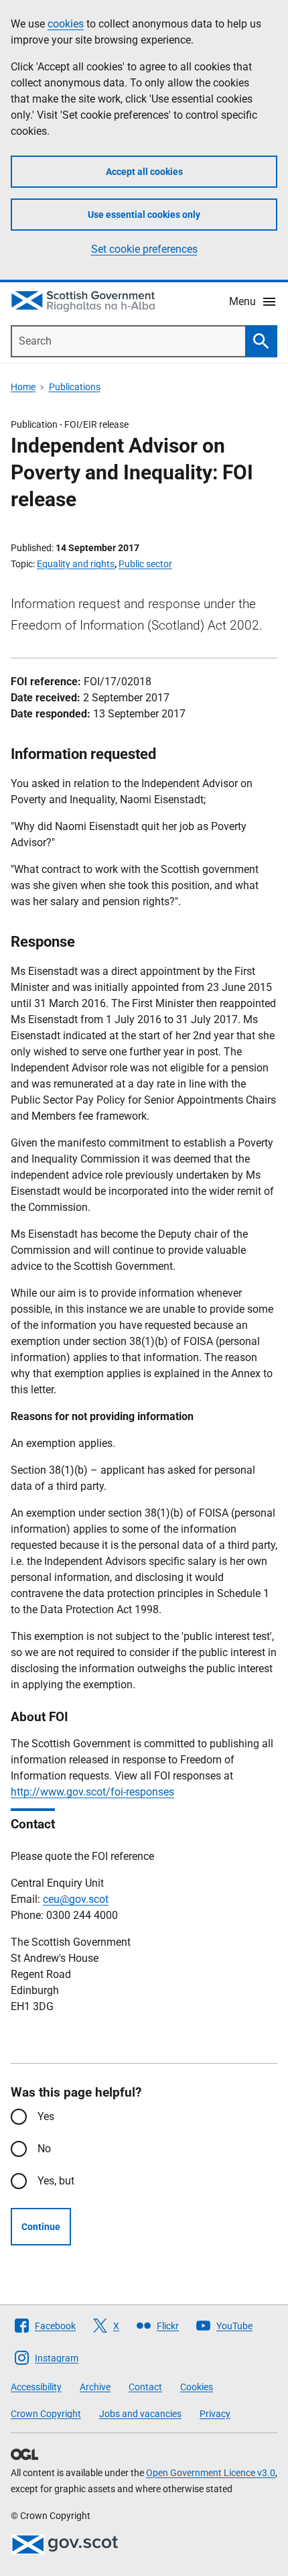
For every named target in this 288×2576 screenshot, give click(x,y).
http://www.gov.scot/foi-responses (92, 1792)
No (44, 2149)
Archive (95, 2387)
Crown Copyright (46, 2414)
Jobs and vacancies (140, 2414)
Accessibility (36, 2387)
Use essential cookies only (144, 215)
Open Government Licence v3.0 (211, 2473)
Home (23, 387)
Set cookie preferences (144, 249)
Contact (145, 2387)
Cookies (197, 2387)
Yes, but (56, 2181)
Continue (41, 2227)
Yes (46, 2116)
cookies (66, 24)
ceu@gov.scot (76, 1899)
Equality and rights (76, 564)
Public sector (145, 564)
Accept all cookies (144, 172)
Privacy (215, 2414)
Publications (75, 387)
